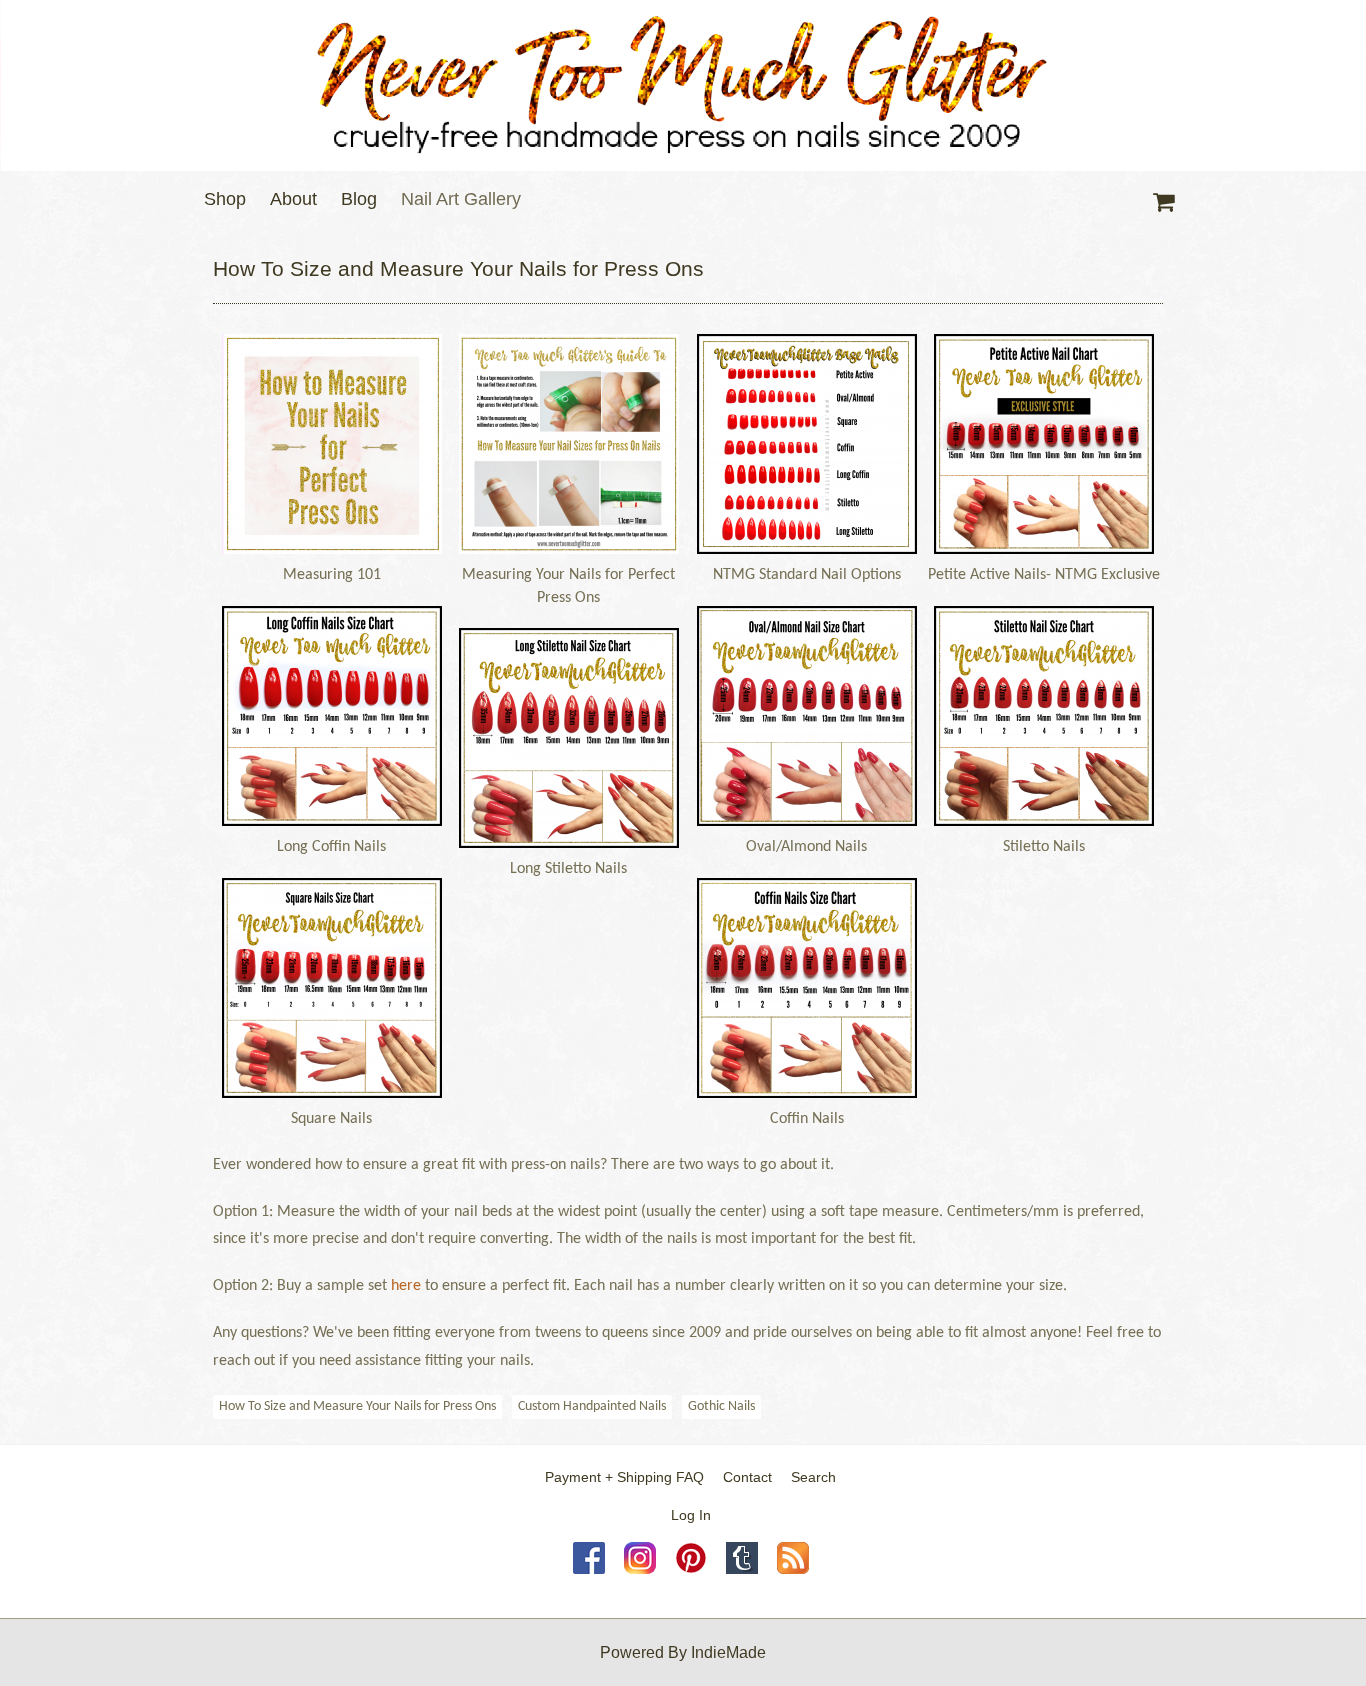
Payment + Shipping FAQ (624, 1477)
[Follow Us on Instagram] (640, 1569)
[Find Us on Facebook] (589, 1569)
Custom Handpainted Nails (592, 1406)
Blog (359, 199)
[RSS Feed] (793, 1569)
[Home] (683, 85)
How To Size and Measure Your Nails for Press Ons (357, 1406)
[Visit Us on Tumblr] (742, 1569)
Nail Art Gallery (461, 199)
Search (813, 1477)
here (406, 1286)
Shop (225, 199)
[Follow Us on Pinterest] (691, 1569)
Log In (691, 1515)
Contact (747, 1477)
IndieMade (728, 1652)
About (293, 199)
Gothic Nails (721, 1406)
